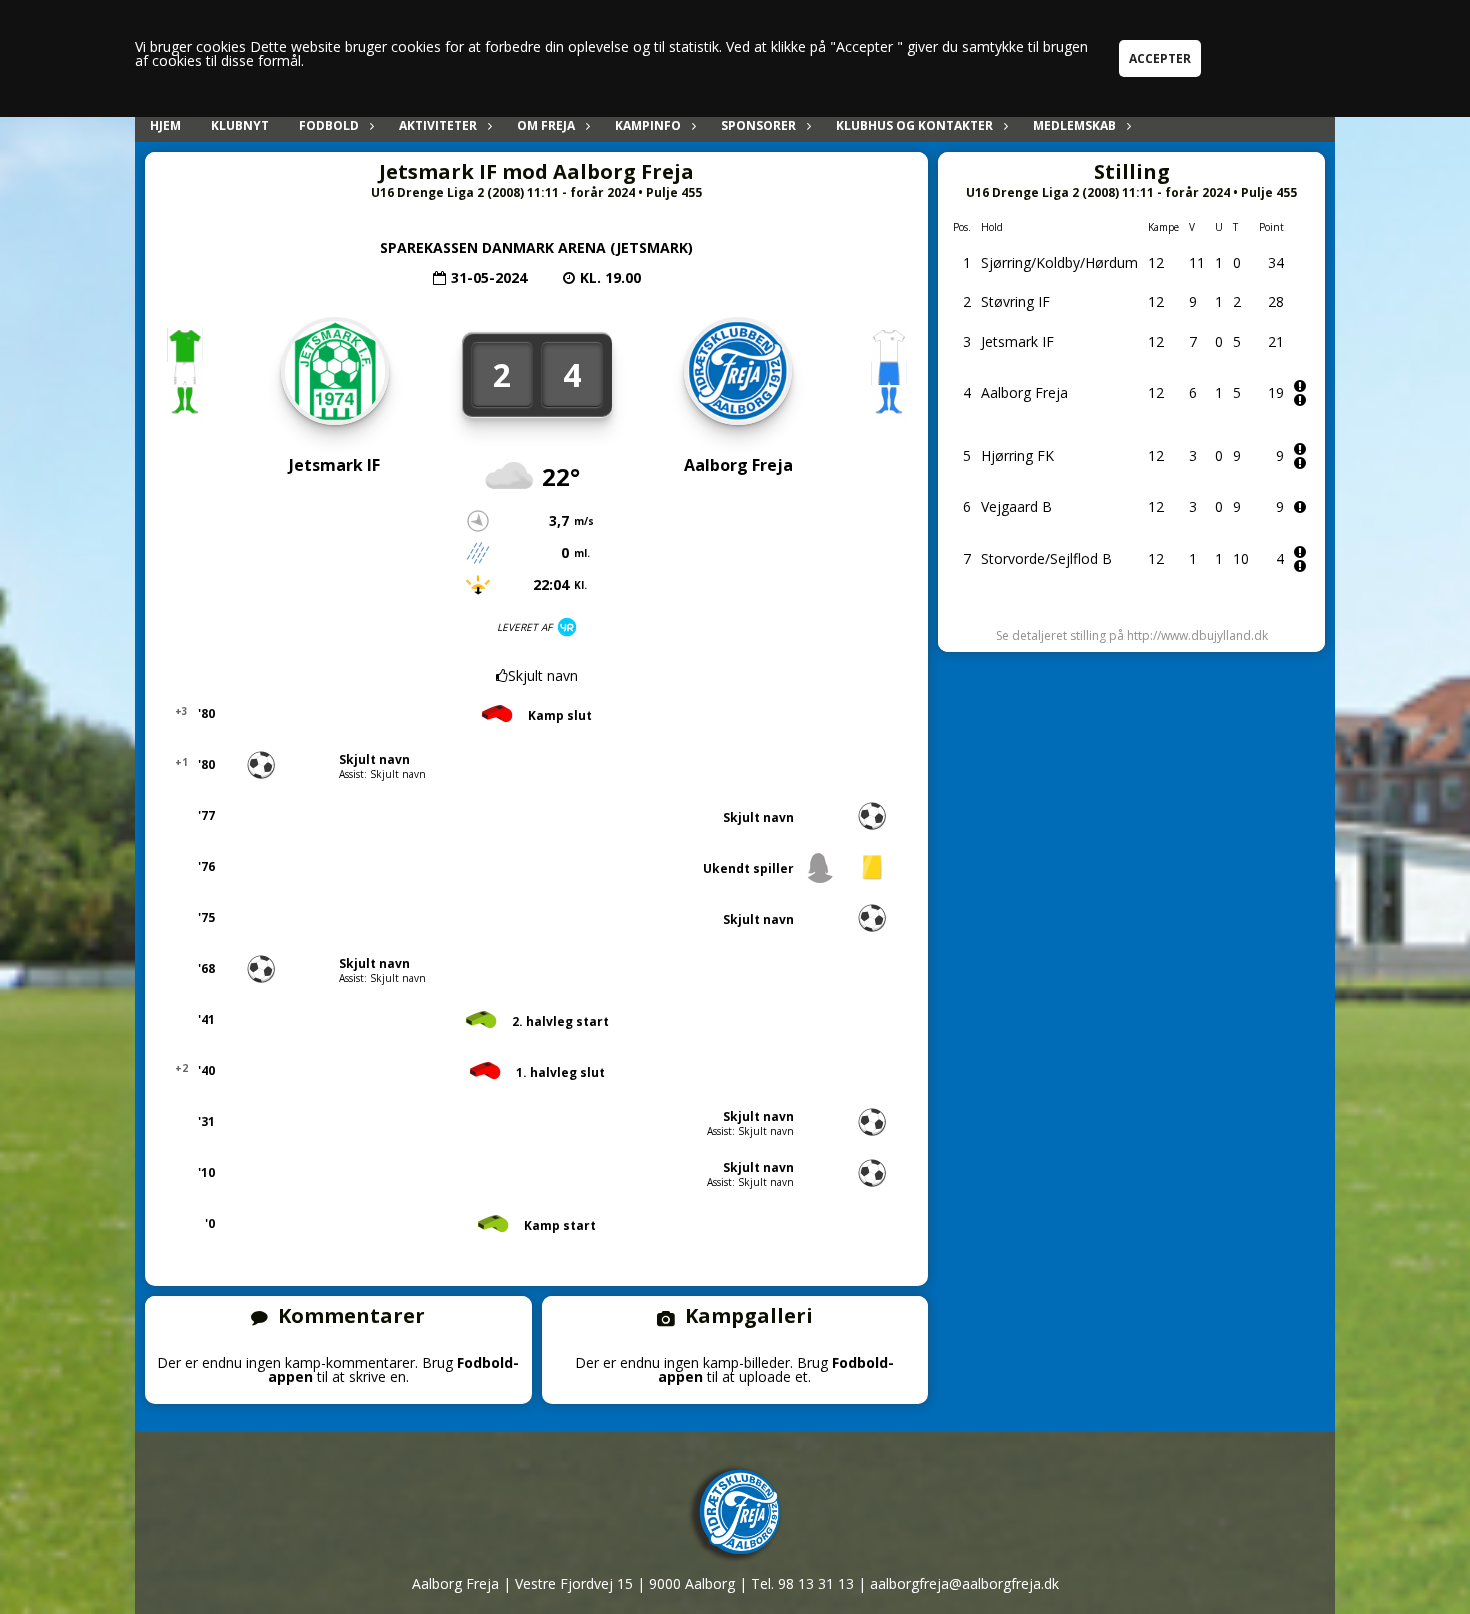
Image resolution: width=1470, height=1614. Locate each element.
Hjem (165, 125)
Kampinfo (648, 125)
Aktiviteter (438, 125)
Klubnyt (240, 125)
